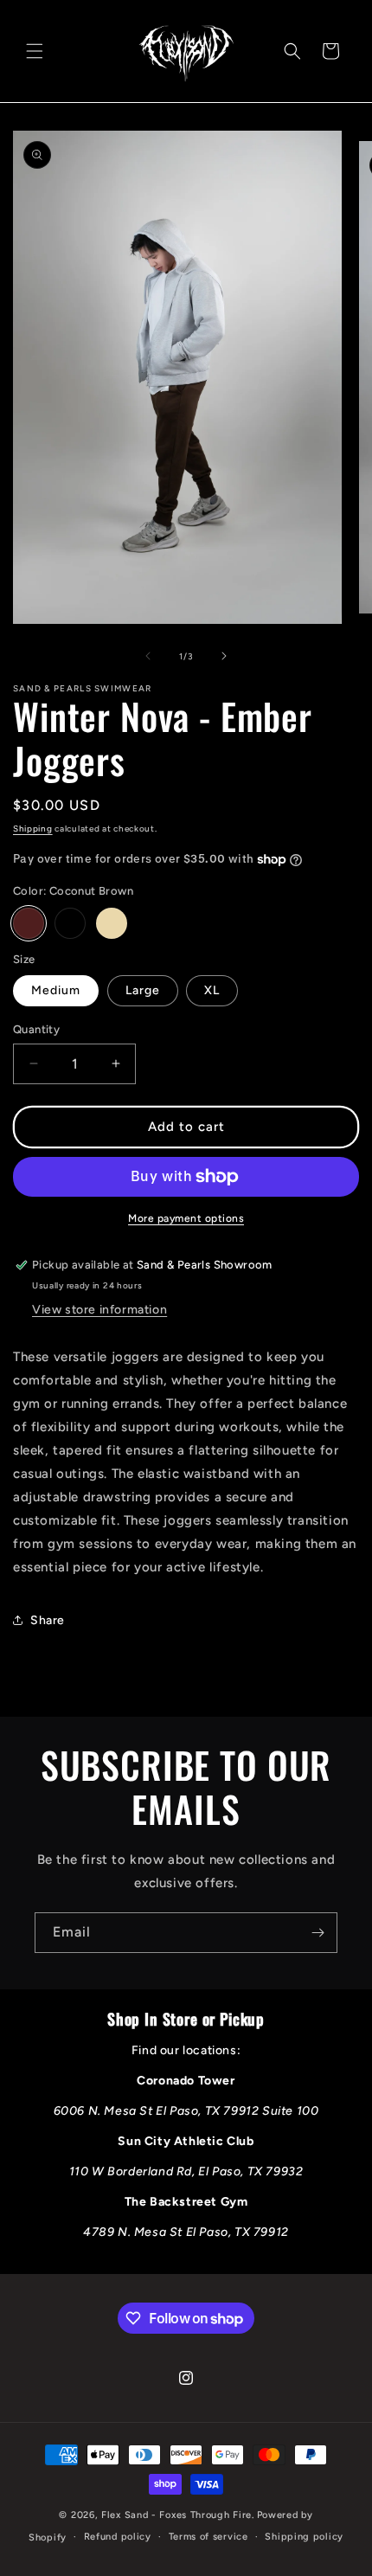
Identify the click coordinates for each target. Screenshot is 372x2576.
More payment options (186, 1218)
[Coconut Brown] (29, 923)
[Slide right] (224, 656)
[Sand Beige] (112, 923)
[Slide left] (148, 656)
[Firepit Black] (70, 923)
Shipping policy (304, 2537)
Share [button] (48, 1620)
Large (143, 990)
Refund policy (118, 2537)
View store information (99, 1310)
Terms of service (208, 2537)
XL (212, 990)
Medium (56, 990)
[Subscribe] (317, 1933)
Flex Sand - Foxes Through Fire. (178, 2515)
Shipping (33, 829)
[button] (35, 51)
